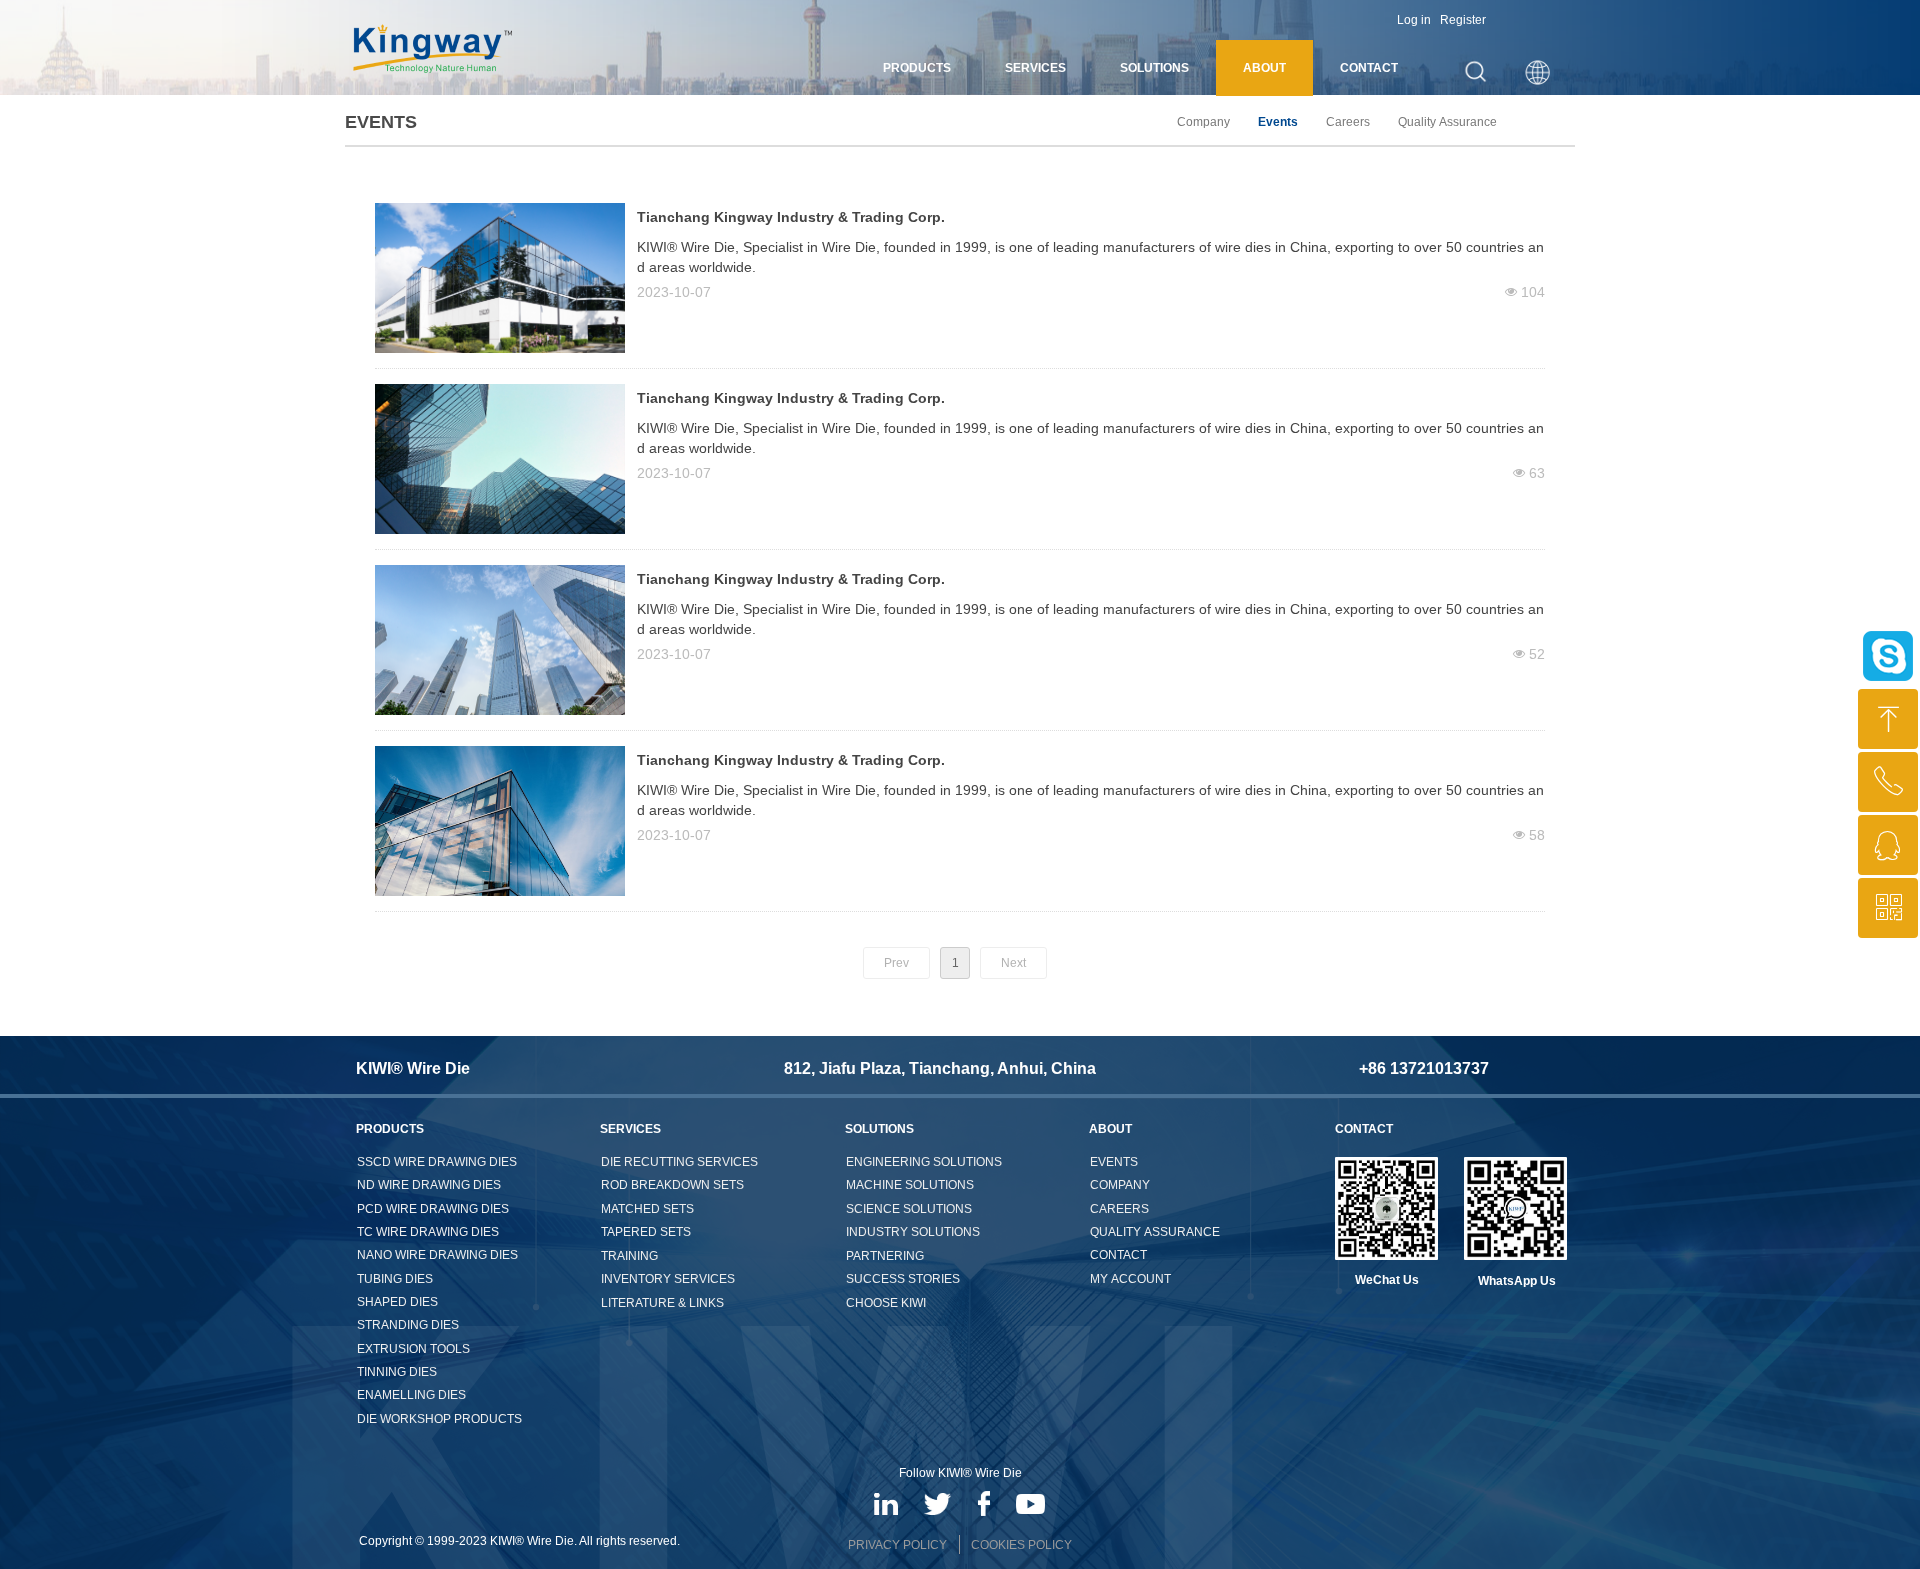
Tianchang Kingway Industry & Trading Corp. (791, 217)
